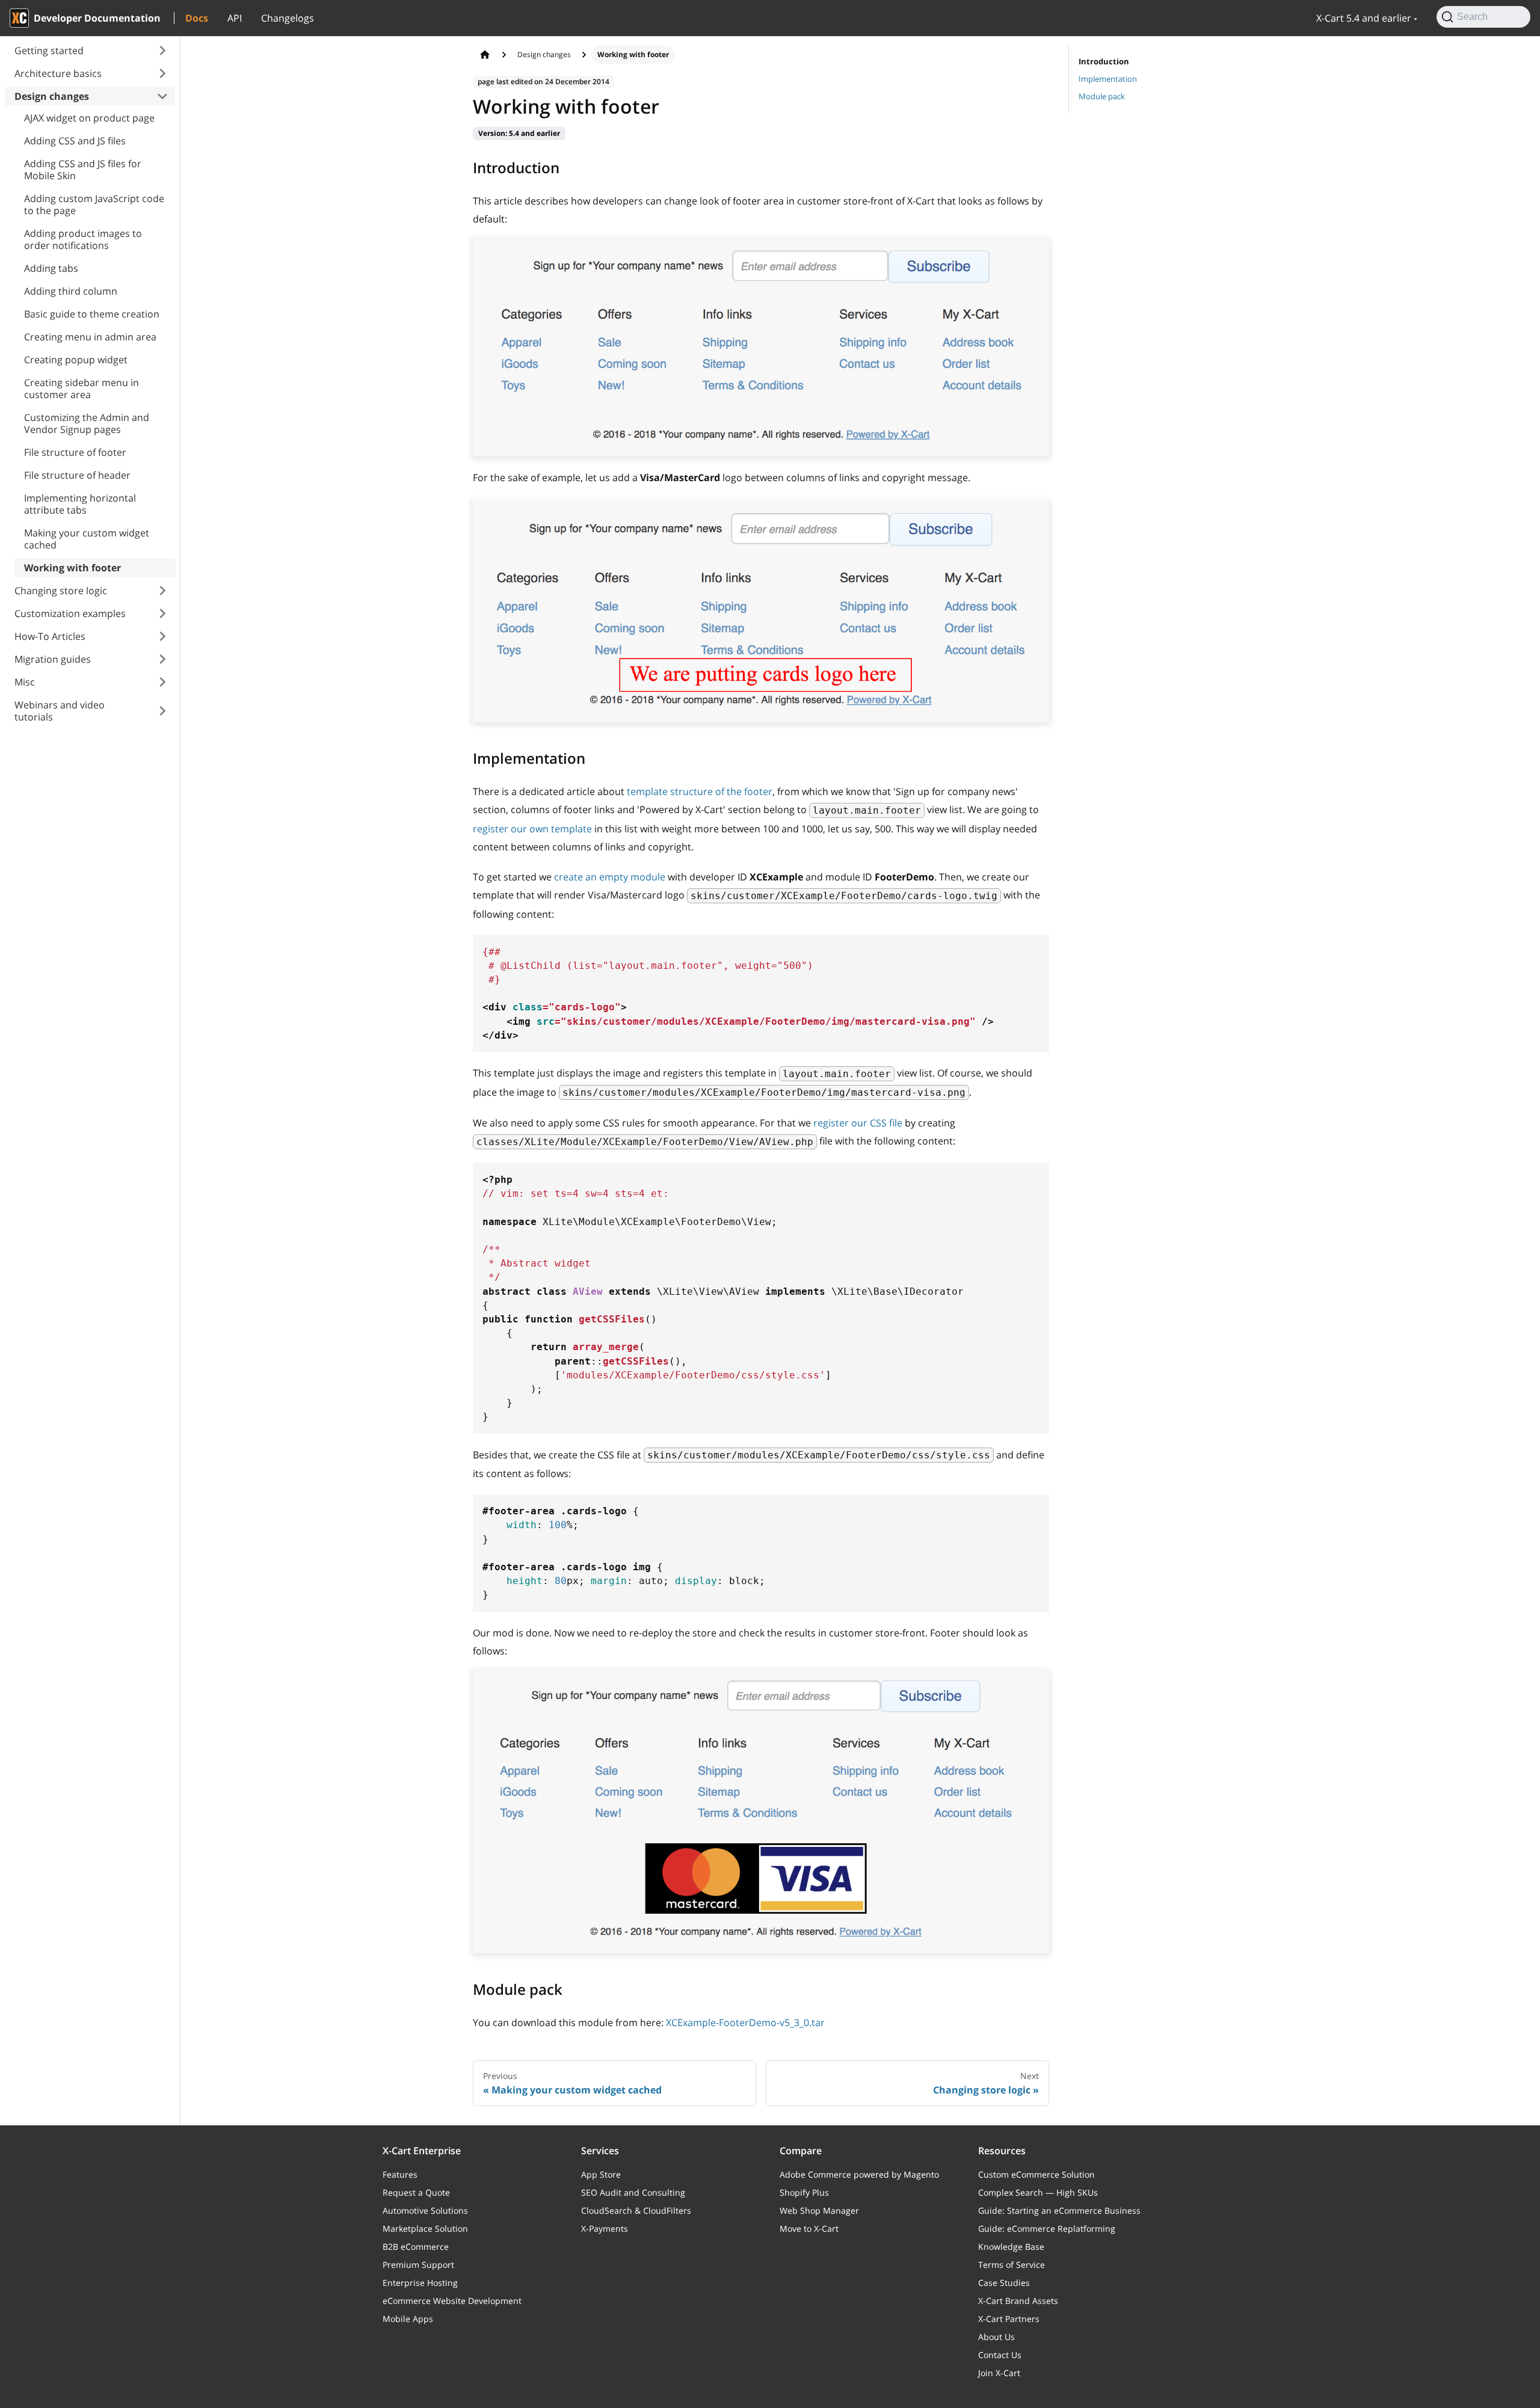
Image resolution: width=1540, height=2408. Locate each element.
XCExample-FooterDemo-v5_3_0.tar (745, 2023)
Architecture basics (58, 73)
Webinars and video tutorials (60, 711)
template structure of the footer (700, 791)
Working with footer (72, 568)
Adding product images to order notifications (83, 239)
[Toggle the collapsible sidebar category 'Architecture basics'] (162, 73)
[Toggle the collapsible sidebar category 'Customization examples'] (162, 613)
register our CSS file (858, 1123)
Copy (1030, 949)
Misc (25, 682)
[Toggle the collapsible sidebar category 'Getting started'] (162, 51)
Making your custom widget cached (87, 539)
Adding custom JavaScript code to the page (94, 204)
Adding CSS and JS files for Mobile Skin (83, 170)
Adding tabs (51, 268)
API (235, 18)
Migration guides (53, 659)
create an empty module (610, 877)
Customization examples (70, 613)
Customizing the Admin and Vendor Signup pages (87, 423)
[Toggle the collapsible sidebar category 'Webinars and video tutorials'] (162, 711)
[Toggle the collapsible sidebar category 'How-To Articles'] (162, 636)
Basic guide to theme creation (92, 314)
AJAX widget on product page (89, 118)
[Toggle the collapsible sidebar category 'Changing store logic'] (162, 591)
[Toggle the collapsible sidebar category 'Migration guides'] (162, 659)
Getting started (49, 51)
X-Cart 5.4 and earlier (1364, 18)
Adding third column (71, 291)
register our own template (532, 829)
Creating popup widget (76, 360)
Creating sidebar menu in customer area (82, 389)
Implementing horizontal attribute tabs (80, 504)
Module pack (1102, 96)
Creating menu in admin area (90, 337)
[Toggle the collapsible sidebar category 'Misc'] (162, 682)
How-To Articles (50, 636)
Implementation (1108, 79)
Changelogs (288, 18)
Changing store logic (61, 591)
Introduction (1104, 61)
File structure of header (77, 475)
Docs (197, 18)
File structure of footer (75, 452)
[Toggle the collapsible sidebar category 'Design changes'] (162, 96)
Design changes (52, 96)
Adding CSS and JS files (75, 141)
